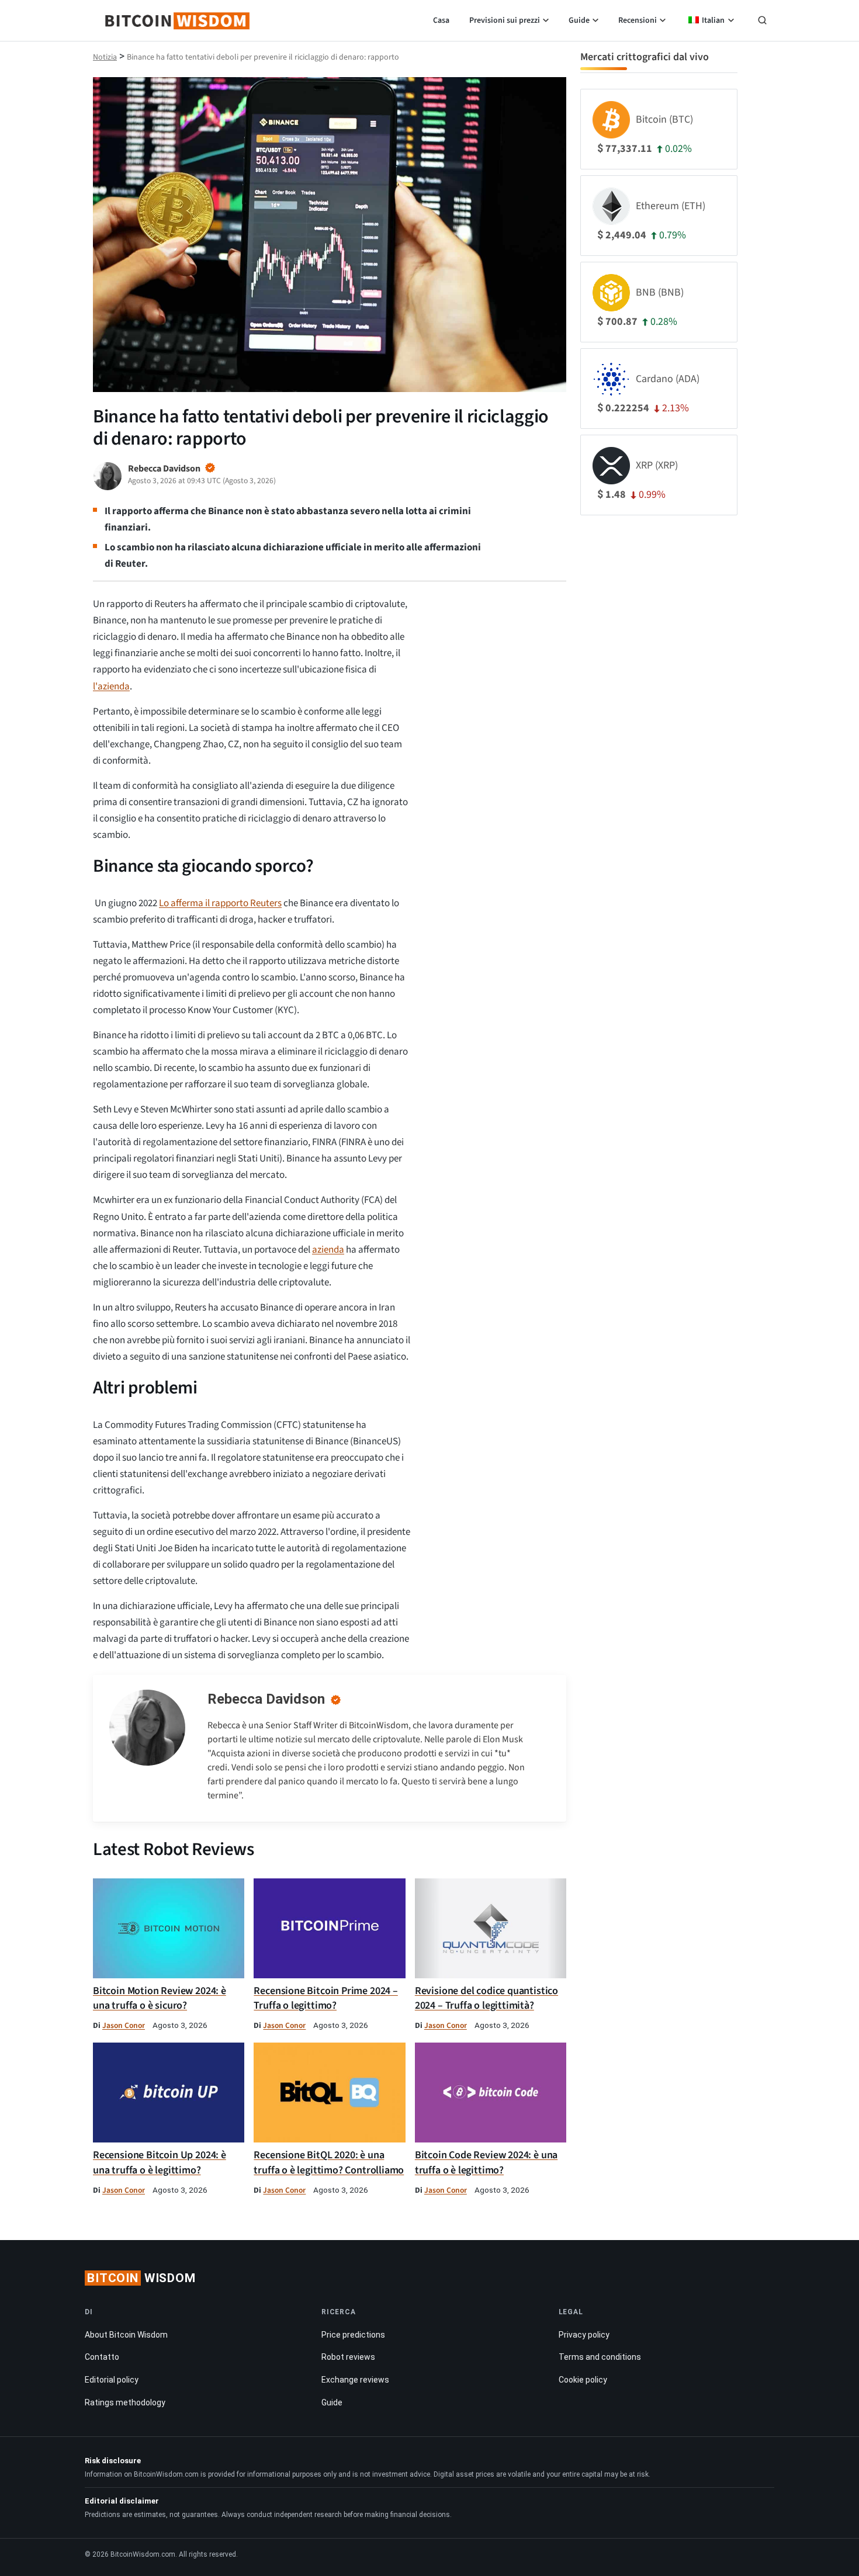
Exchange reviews (355, 2380)
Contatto (102, 2357)
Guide (579, 20)
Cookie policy (583, 2380)
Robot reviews (348, 2357)
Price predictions (353, 2335)
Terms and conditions (600, 2357)
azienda (328, 1250)
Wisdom (141, 2278)
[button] (762, 22)
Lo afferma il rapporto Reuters (220, 903)
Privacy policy (584, 2335)
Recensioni (638, 20)
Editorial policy (112, 2380)
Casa (441, 20)
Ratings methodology (125, 2402)
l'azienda (111, 687)
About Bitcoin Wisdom (126, 2335)
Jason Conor (124, 2025)
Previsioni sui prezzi (505, 20)
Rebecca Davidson (266, 1699)
